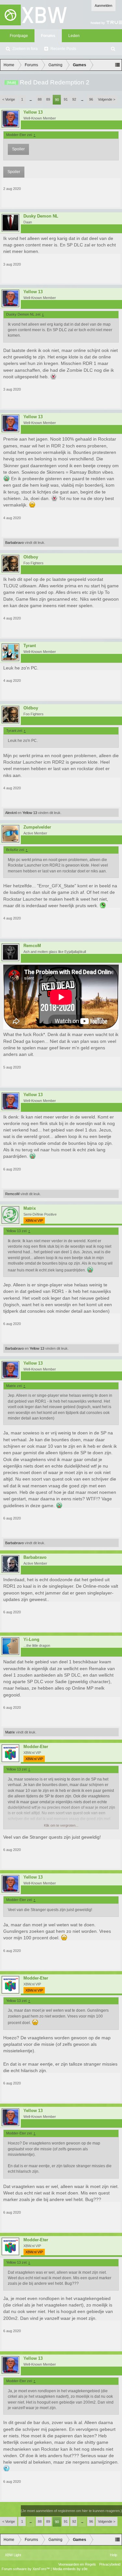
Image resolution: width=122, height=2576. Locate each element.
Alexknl (11, 813)
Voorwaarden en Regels (77, 2564)
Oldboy (31, 557)
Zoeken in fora (25, 49)
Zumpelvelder (37, 827)
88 (40, 99)
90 (57, 100)
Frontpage (19, 36)
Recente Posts (63, 49)
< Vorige (9, 99)
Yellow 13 (33, 112)
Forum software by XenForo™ (26, 2569)
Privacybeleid (110, 2564)
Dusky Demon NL (41, 216)
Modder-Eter (36, 1747)
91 (66, 99)
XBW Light (13, 2555)
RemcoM (32, 946)
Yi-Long (31, 1640)
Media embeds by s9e (70, 2569)
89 (48, 99)
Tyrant (30, 646)
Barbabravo (14, 543)
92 (74, 99)
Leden (74, 36)
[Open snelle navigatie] (117, 65)
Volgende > (107, 99)
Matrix (30, 1208)
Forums (48, 36)
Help (114, 2555)
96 (91, 99)
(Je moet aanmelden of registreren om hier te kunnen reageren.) (71, 2511)
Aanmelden (103, 6)
